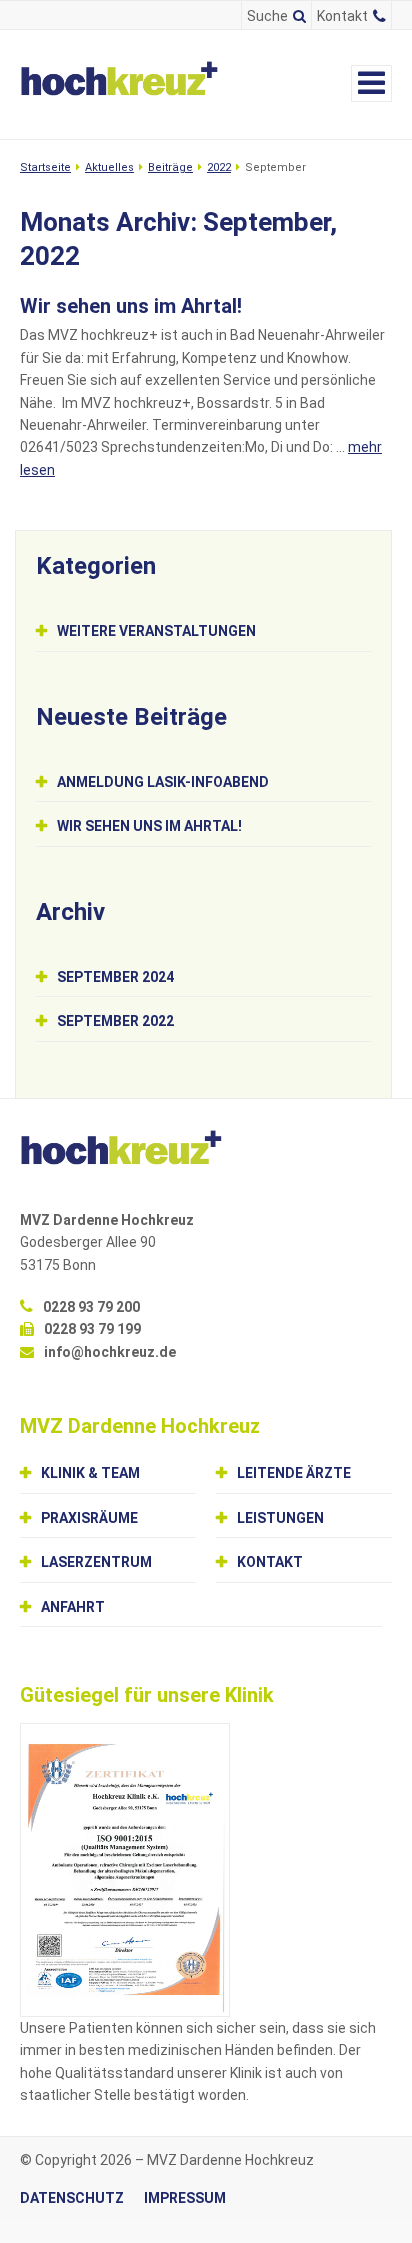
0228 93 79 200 (91, 1307)
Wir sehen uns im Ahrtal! (131, 306)
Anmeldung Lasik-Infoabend (163, 782)
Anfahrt (73, 1607)
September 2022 (115, 1021)
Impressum (185, 2198)
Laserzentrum (96, 1562)
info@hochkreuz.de (110, 1352)
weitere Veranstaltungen (156, 631)
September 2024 (115, 977)
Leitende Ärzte (294, 1473)
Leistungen (280, 1518)
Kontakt (342, 16)
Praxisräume (89, 1518)
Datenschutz (72, 2198)
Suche (267, 16)
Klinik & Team (90, 1473)
